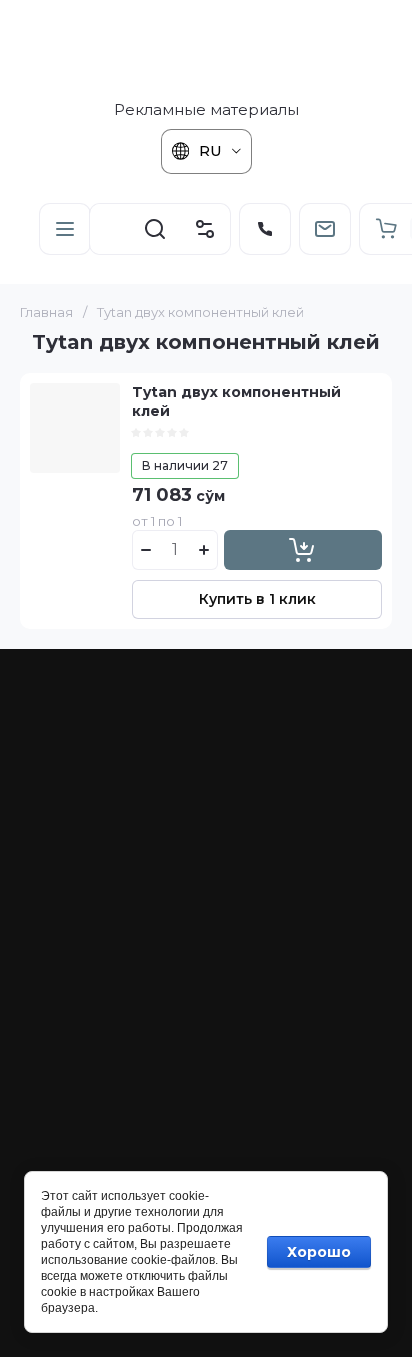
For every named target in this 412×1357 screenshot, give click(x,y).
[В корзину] (303, 550)
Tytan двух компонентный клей (236, 401)
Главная (46, 312)
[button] (65, 229)
